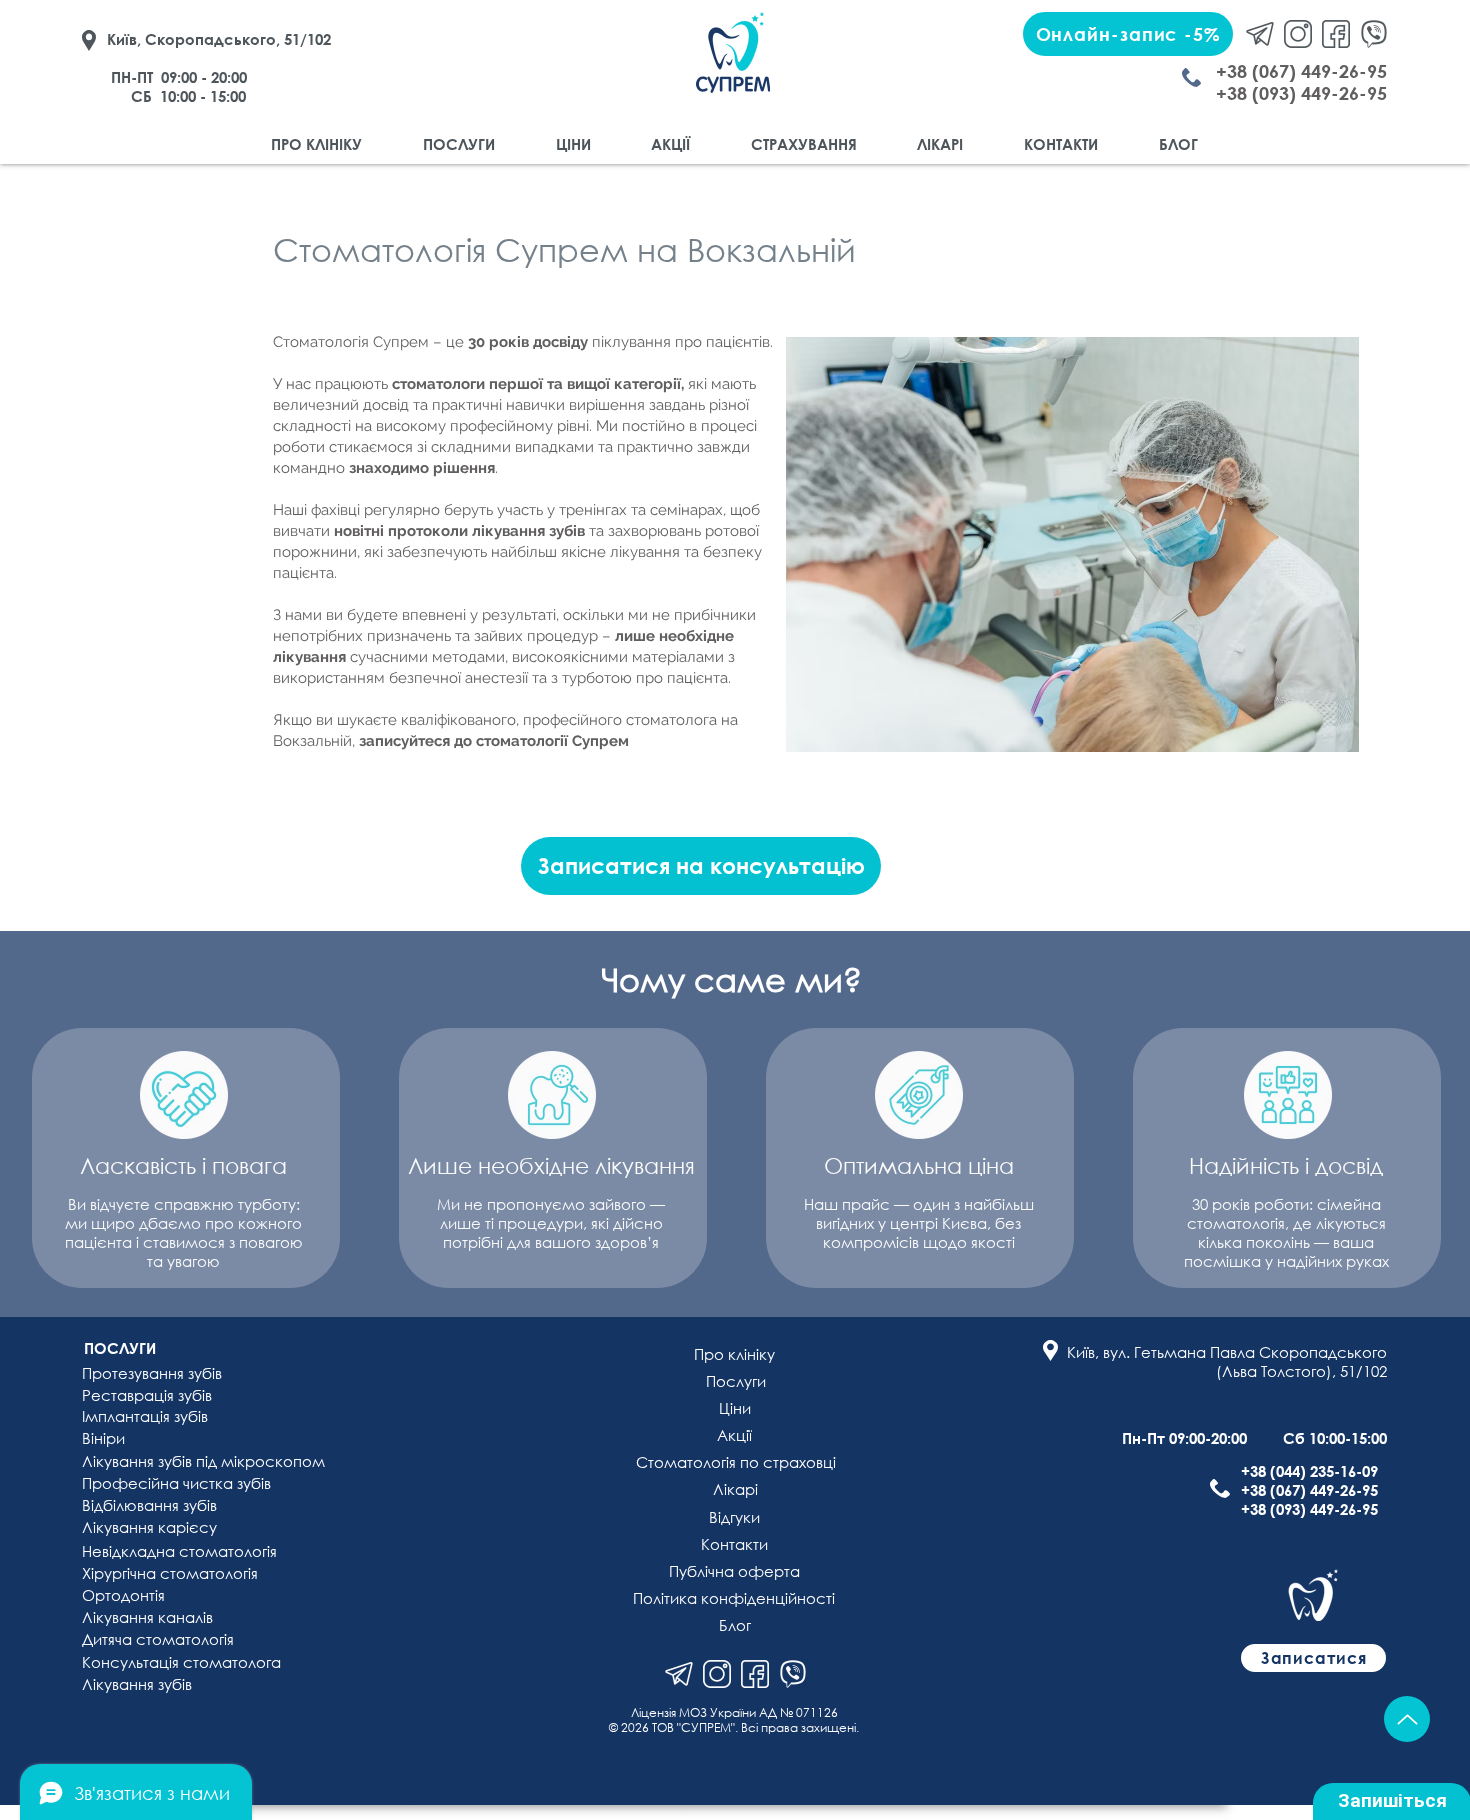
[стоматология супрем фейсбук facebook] (1336, 34)
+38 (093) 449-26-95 (1309, 1509)
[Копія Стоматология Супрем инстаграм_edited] (717, 1674)
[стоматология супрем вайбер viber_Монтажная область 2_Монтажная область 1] (793, 1674)
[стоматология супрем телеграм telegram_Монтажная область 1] (1260, 34)
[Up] (1407, 1719)
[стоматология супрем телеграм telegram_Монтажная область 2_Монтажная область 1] (679, 1674)
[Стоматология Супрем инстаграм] (1298, 34)
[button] (1128, 34)
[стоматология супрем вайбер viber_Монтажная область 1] (1374, 34)
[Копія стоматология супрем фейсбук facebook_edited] (755, 1674)
